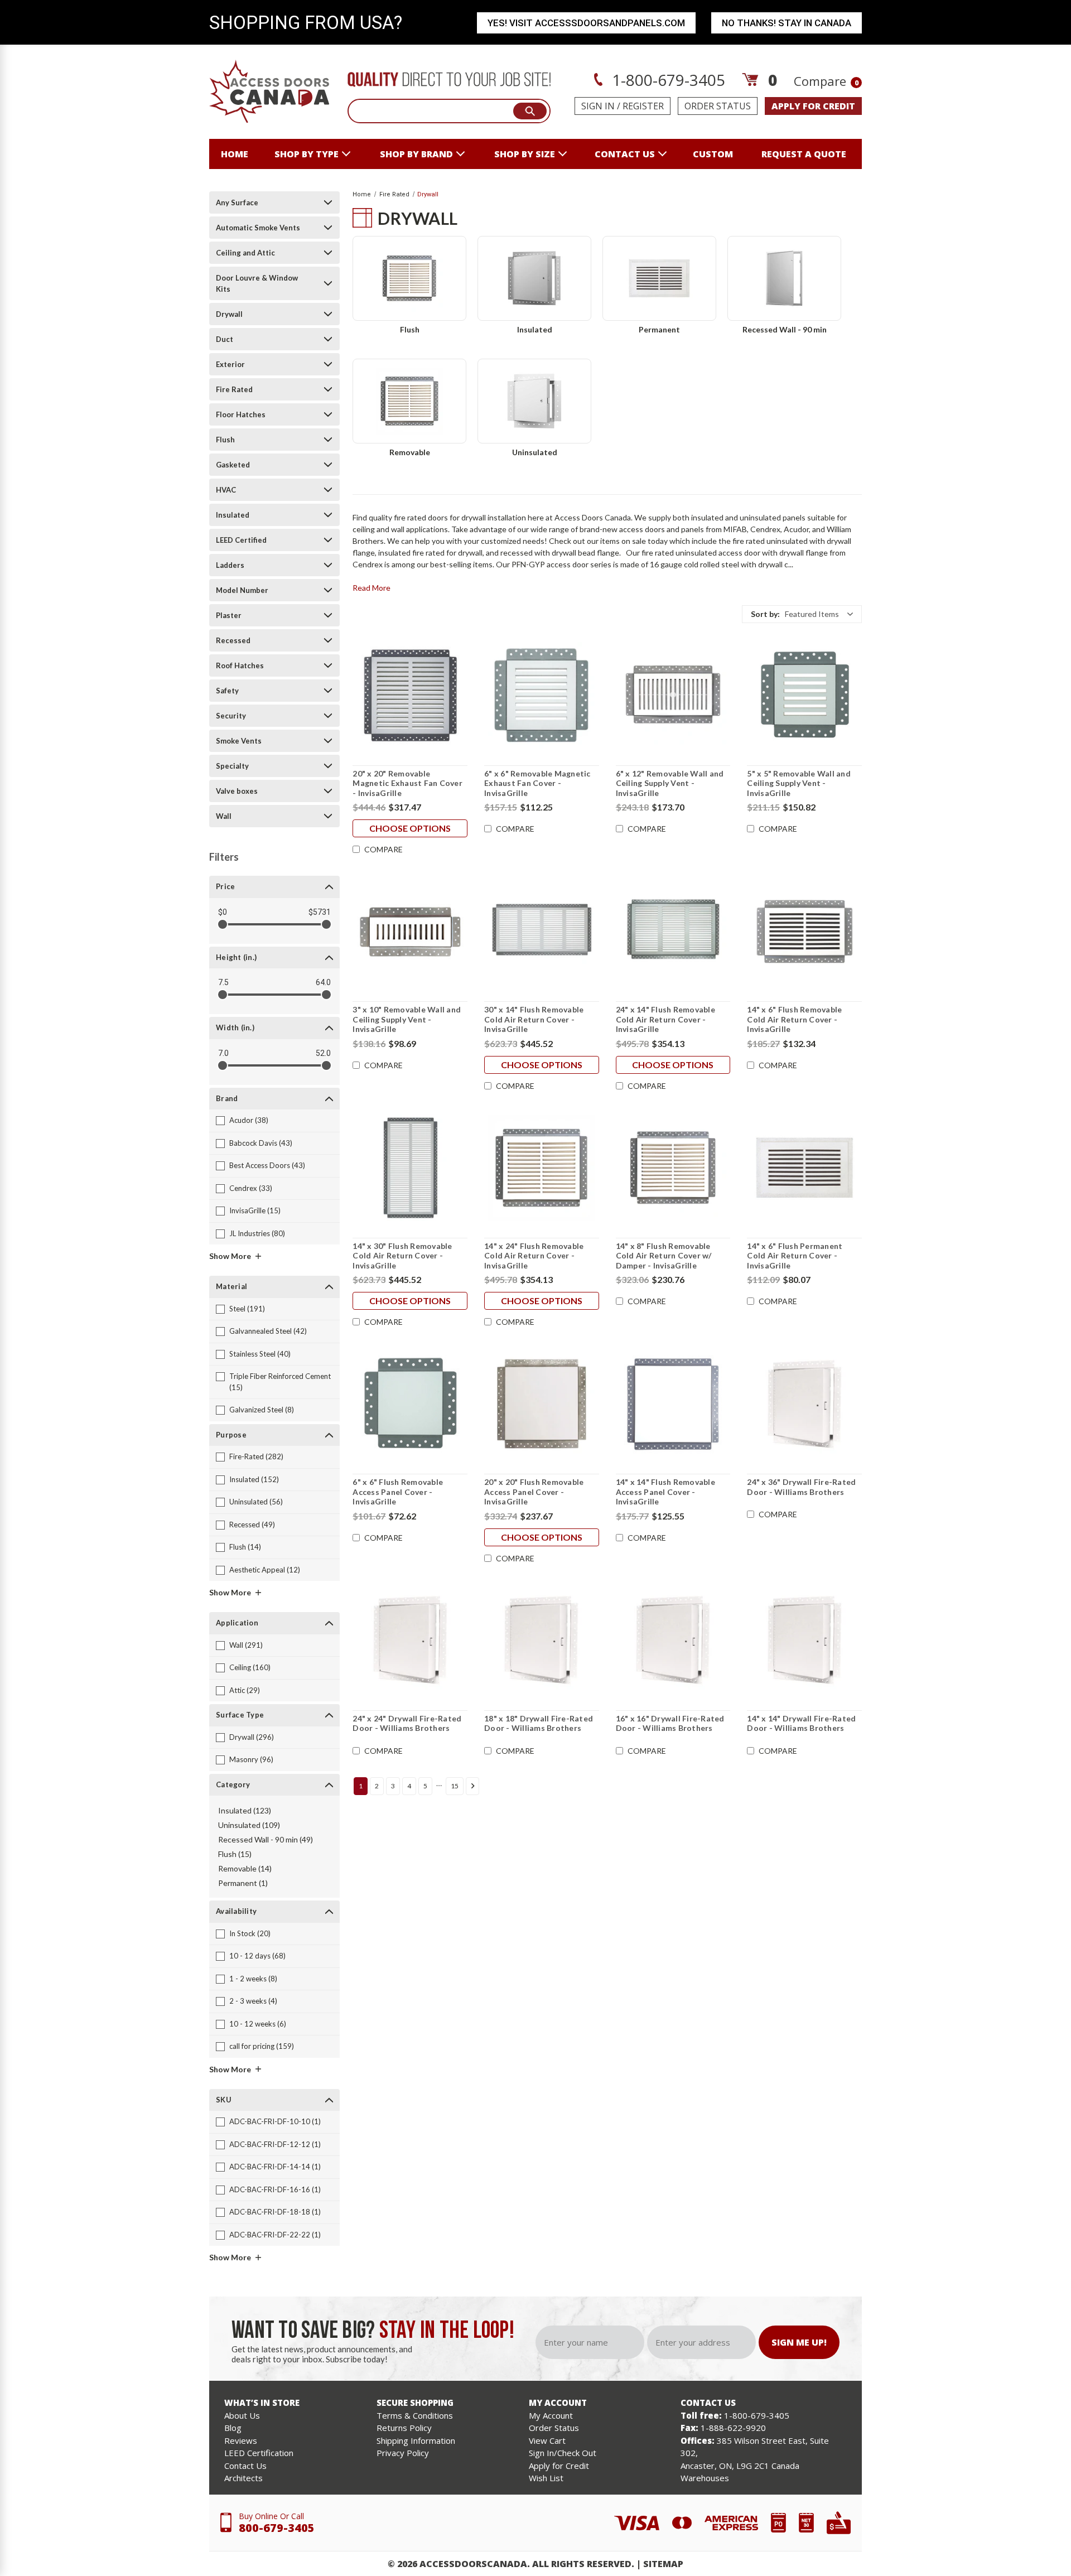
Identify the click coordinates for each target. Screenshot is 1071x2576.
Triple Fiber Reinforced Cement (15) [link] (280, 1382)
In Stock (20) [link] (250, 1933)
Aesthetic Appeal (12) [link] (265, 1570)
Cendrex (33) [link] (251, 1188)
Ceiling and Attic (245, 253)
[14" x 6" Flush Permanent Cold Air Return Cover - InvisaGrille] (804, 1168)
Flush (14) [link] (245, 1547)
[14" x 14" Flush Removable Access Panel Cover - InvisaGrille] (673, 1404)
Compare (826, 81)
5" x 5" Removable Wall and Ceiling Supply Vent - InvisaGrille (799, 783)
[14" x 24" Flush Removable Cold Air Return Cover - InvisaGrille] (542, 1168)
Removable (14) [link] (245, 1868)
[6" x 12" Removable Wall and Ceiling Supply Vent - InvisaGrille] (673, 696)
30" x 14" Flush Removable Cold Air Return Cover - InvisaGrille (534, 1019)
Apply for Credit (559, 2466)
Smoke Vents (239, 741)
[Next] (472, 1786)
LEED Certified (241, 540)
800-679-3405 (277, 2528)
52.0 (323, 1053)
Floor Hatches (241, 414)
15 (455, 1786)
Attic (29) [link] (245, 1690)
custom (713, 154)
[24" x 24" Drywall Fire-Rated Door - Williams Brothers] (410, 1641)
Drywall (229, 314)
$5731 (320, 912)
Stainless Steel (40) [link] (260, 1354)
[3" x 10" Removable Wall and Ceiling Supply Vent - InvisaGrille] (410, 932)
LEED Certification (259, 2453)
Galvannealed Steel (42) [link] (268, 1331)
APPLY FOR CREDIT (813, 106)
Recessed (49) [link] (252, 1525)
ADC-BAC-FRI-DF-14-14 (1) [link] (275, 2167)
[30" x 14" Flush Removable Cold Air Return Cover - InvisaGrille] (542, 932)
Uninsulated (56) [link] (256, 1502)
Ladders (230, 565)
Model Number (242, 590)
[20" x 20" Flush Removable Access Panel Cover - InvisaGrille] (542, 1404)
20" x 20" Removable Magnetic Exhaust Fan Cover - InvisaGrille (407, 783)
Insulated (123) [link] (245, 1810)
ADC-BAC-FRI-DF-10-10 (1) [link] (275, 2121)
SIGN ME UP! (799, 2342)
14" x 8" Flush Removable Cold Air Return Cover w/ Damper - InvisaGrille (664, 1256)
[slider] (223, 924)
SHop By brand (416, 154)
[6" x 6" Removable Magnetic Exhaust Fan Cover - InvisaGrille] (542, 696)
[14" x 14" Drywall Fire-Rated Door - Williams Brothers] (804, 1641)
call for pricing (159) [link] (262, 2046)
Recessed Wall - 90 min (785, 329)
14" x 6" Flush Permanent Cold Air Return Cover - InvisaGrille (795, 1256)
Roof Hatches (240, 665)
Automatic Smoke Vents (258, 228)
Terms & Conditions (415, 2415)
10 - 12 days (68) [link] (257, 1956)
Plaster (229, 615)
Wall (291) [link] (246, 1645)
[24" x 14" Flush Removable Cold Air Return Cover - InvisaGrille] (673, 932)
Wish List (546, 2478)
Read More (372, 588)
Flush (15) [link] (235, 1854)
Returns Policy (404, 2428)
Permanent (659, 329)
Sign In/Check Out (563, 2453)
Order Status (718, 106)
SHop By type (307, 154)
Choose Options (410, 828)
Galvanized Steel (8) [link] (262, 1410)
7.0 (223, 1053)
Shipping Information (416, 2440)
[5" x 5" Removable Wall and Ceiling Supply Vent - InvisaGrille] (804, 696)
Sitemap (663, 2564)
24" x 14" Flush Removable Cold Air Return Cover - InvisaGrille (665, 1019)
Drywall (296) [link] (252, 1737)
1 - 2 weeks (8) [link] (253, 1979)
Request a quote (804, 154)
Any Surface (237, 202)
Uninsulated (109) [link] (249, 1825)
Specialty (232, 766)
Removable (410, 452)
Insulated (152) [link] (254, 1479)
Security (231, 716)
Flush (225, 440)
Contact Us (245, 2466)
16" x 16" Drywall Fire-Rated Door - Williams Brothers (670, 1723)
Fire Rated (234, 389)
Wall (224, 816)
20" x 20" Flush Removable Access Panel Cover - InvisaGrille (534, 1492)
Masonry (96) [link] (251, 1759)
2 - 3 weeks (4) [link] (253, 2001)
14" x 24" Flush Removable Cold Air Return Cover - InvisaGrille (534, 1256)
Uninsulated (535, 452)
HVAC (226, 490)
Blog (233, 2428)
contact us (625, 154)
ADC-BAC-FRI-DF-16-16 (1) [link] (275, 2189)
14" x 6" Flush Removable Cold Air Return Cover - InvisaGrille (794, 1019)
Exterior (230, 364)
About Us (242, 2415)
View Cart (547, 2440)
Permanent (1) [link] (243, 1883)
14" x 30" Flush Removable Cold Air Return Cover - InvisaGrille (402, 1256)
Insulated (233, 515)
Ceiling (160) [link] (250, 1667)
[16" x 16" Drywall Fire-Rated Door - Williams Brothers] (673, 1641)
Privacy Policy (403, 2453)
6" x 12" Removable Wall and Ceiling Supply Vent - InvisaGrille (670, 783)
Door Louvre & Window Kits (257, 283)
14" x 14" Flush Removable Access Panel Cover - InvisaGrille (665, 1492)
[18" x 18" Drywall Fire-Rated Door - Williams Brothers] (542, 1641)
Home (235, 154)
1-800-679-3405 (667, 80)
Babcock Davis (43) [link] (261, 1143)
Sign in (598, 106)
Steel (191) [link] (247, 1309)
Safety (227, 691)
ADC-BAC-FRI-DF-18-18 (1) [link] (275, 2212)
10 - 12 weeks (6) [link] (258, 2024)
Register (643, 106)
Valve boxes (237, 791)
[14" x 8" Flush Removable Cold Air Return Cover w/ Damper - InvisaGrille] (673, 1168)
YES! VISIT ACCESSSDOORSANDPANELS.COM (586, 23)
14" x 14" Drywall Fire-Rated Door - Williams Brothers (801, 1723)
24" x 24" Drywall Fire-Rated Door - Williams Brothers (407, 1723)
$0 (223, 912)
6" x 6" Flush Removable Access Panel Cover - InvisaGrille (398, 1492)
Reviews (241, 2440)
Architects (243, 2478)
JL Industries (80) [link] (257, 1233)
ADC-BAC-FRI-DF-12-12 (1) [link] (275, 2144)
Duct (225, 339)
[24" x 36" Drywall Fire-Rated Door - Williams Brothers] (804, 1404)
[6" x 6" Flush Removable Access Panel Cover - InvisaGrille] (410, 1404)
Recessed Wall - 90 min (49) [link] (266, 1839)
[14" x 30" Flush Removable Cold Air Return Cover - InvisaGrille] (410, 1168)
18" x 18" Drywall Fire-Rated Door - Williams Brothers (539, 1723)
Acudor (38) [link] (249, 1120)
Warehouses (705, 2478)
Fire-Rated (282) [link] (256, 1456)
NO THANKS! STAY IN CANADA (787, 23)
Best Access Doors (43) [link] (267, 1165)
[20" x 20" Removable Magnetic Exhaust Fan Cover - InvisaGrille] (410, 696)
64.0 (323, 982)
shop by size (525, 154)
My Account (551, 2415)
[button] (802, 614)
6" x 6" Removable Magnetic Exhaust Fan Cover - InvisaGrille (537, 783)
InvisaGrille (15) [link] (255, 1210)
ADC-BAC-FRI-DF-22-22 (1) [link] (275, 2235)
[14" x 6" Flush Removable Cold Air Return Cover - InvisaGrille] (804, 932)
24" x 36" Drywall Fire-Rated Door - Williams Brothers (801, 1487)
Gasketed (233, 465)
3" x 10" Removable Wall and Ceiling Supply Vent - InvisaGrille (407, 1019)
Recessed (233, 640)
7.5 (223, 982)
